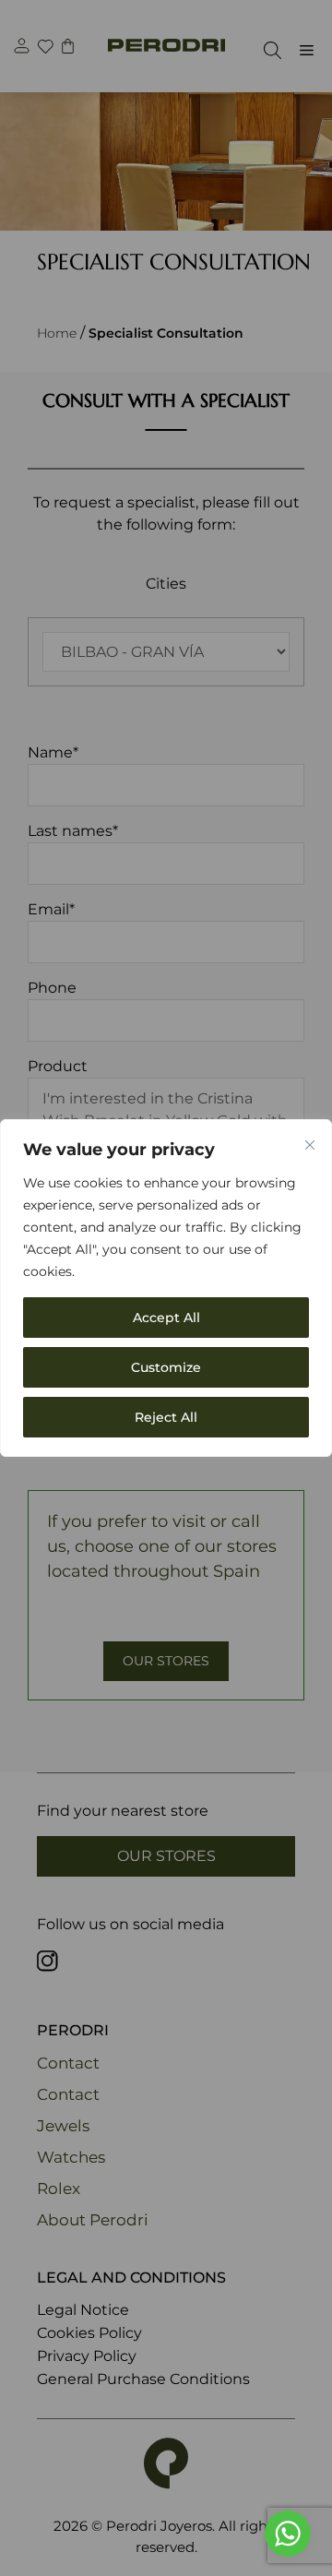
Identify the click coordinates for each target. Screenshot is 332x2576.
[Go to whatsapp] (288, 2534)
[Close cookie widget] (310, 1145)
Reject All (166, 1417)
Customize (166, 1367)
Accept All (166, 1318)
